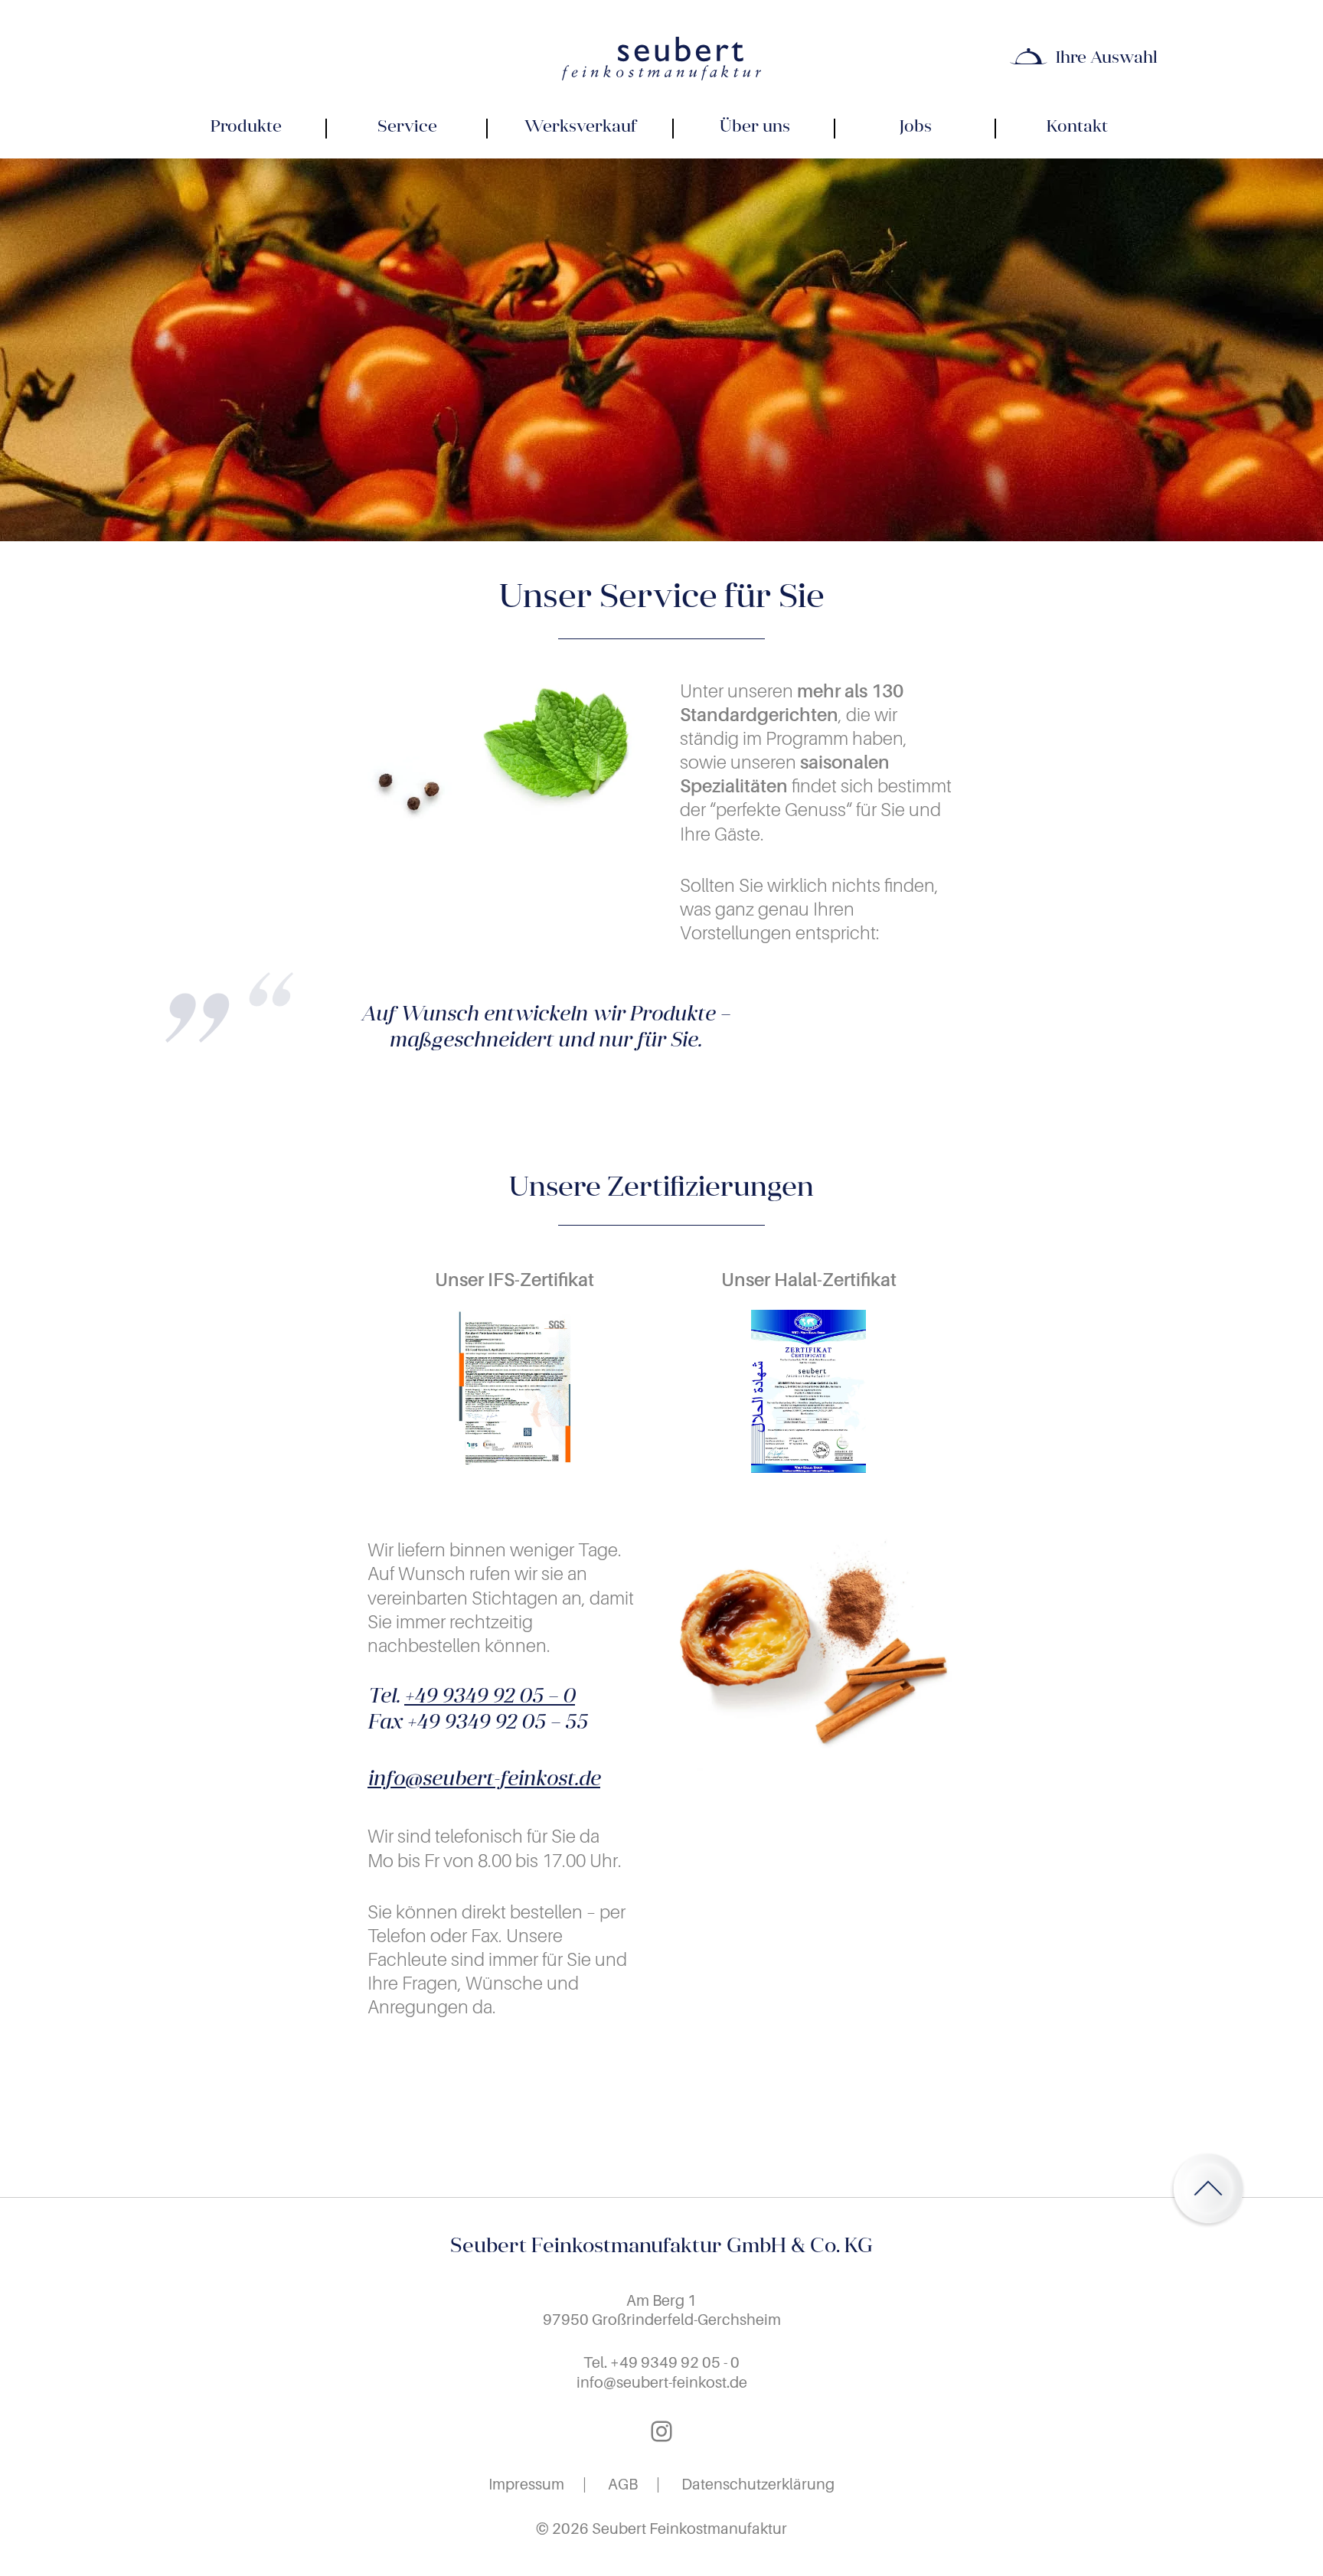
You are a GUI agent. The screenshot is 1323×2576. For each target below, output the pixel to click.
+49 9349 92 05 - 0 (675, 2362)
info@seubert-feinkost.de (484, 1780)
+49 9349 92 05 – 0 (490, 1698)
